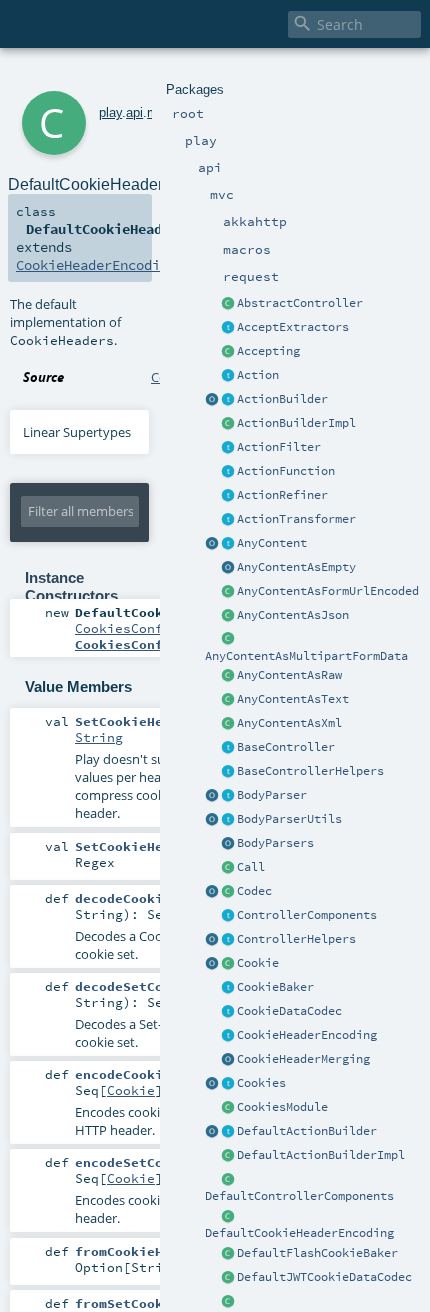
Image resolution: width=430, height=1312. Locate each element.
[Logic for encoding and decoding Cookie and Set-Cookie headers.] (228, 1036)
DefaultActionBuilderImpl (321, 1155)
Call (251, 867)
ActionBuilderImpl (296, 423)
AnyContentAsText (293, 699)
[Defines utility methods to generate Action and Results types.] (228, 748)
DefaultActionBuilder (307, 1131)
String (99, 737)
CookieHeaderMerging (303, 1059)
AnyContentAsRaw (289, 675)
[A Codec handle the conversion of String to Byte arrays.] (228, 892)
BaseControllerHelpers (310, 771)
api (134, 112)
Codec (254, 891)
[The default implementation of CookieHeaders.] (228, 1217)
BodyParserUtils (289, 819)
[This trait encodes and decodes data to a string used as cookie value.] (228, 1012)
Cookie (258, 963)
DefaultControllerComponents (299, 1196)
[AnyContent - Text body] (228, 700)
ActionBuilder (282, 399)
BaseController (286, 747)
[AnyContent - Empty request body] (228, 568)
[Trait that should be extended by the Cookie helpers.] (228, 988)
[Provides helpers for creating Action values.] (228, 400)
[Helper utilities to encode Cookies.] (212, 1084)
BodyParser (272, 795)
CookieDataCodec (289, 1011)
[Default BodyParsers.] (228, 844)
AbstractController (300, 303)
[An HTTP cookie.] (228, 964)
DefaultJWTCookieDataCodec (324, 1277)
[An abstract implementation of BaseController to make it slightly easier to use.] (228, 304)
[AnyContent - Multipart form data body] (228, 640)
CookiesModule (282, 1107)
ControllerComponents (307, 915)
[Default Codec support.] (212, 892)
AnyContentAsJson (293, 615)
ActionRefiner (282, 495)
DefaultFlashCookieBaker (317, 1253)
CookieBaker (275, 987)
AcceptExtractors (293, 327)
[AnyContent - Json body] (228, 616)
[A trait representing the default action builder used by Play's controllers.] (228, 1132)
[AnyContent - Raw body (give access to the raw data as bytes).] (228, 676)
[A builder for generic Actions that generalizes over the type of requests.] (228, 472)
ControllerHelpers (296, 939)
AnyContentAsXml (289, 723)
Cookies (261, 1083)
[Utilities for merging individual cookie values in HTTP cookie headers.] (228, 1060)
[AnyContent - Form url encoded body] (228, 592)
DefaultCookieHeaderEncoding (299, 1233)
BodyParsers (275, 843)
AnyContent (272, 543)
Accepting (268, 351)
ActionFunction (286, 471)
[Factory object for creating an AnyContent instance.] (212, 544)
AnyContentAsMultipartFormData (306, 656)
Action (258, 375)
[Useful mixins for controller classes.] (228, 940)
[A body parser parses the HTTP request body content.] (228, 796)
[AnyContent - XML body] (228, 724)
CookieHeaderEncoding (307, 1035)
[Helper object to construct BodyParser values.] (212, 796)
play (110, 112)
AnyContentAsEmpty (296, 567)
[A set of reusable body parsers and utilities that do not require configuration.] (228, 820)
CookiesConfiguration (155, 628)
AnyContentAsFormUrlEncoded (328, 591)
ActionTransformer (296, 519)
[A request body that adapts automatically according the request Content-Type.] (228, 544)
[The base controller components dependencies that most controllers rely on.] (228, 916)
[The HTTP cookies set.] (228, 1084)
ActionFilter (279, 447)
